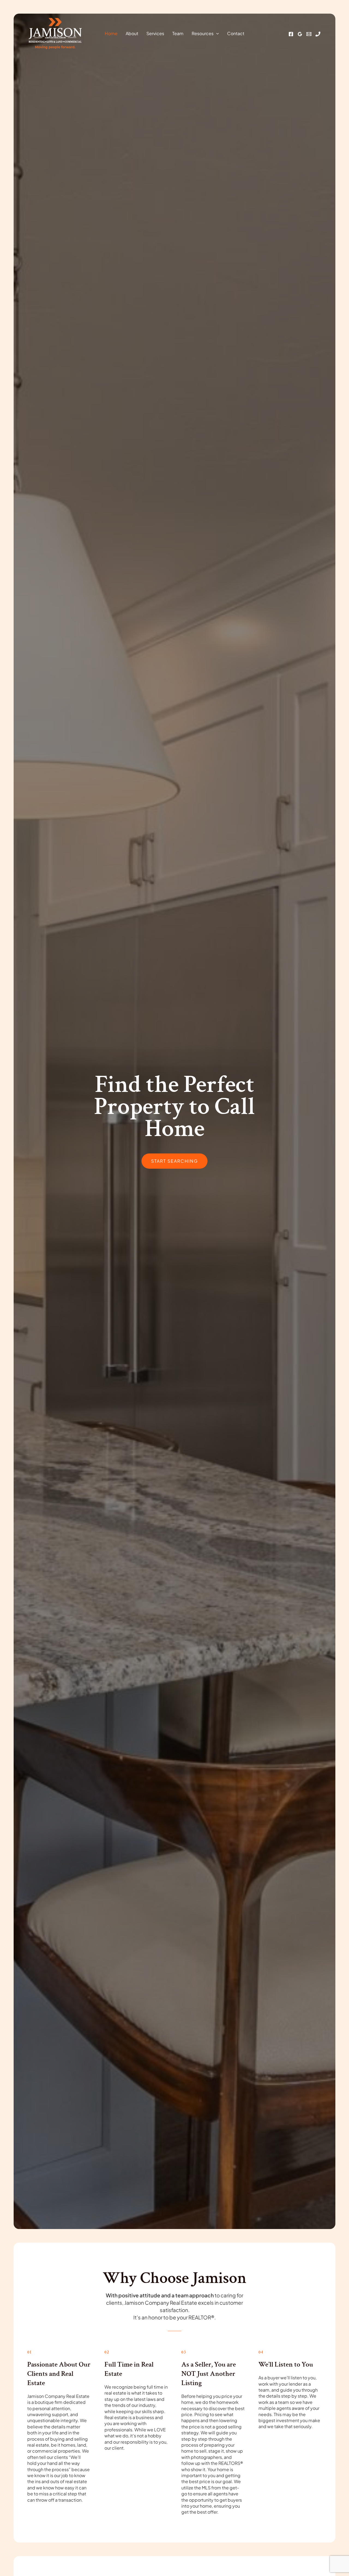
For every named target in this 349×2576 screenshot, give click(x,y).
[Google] (300, 34)
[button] (216, 34)
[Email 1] (309, 34)
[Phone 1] (318, 34)
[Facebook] (291, 34)
